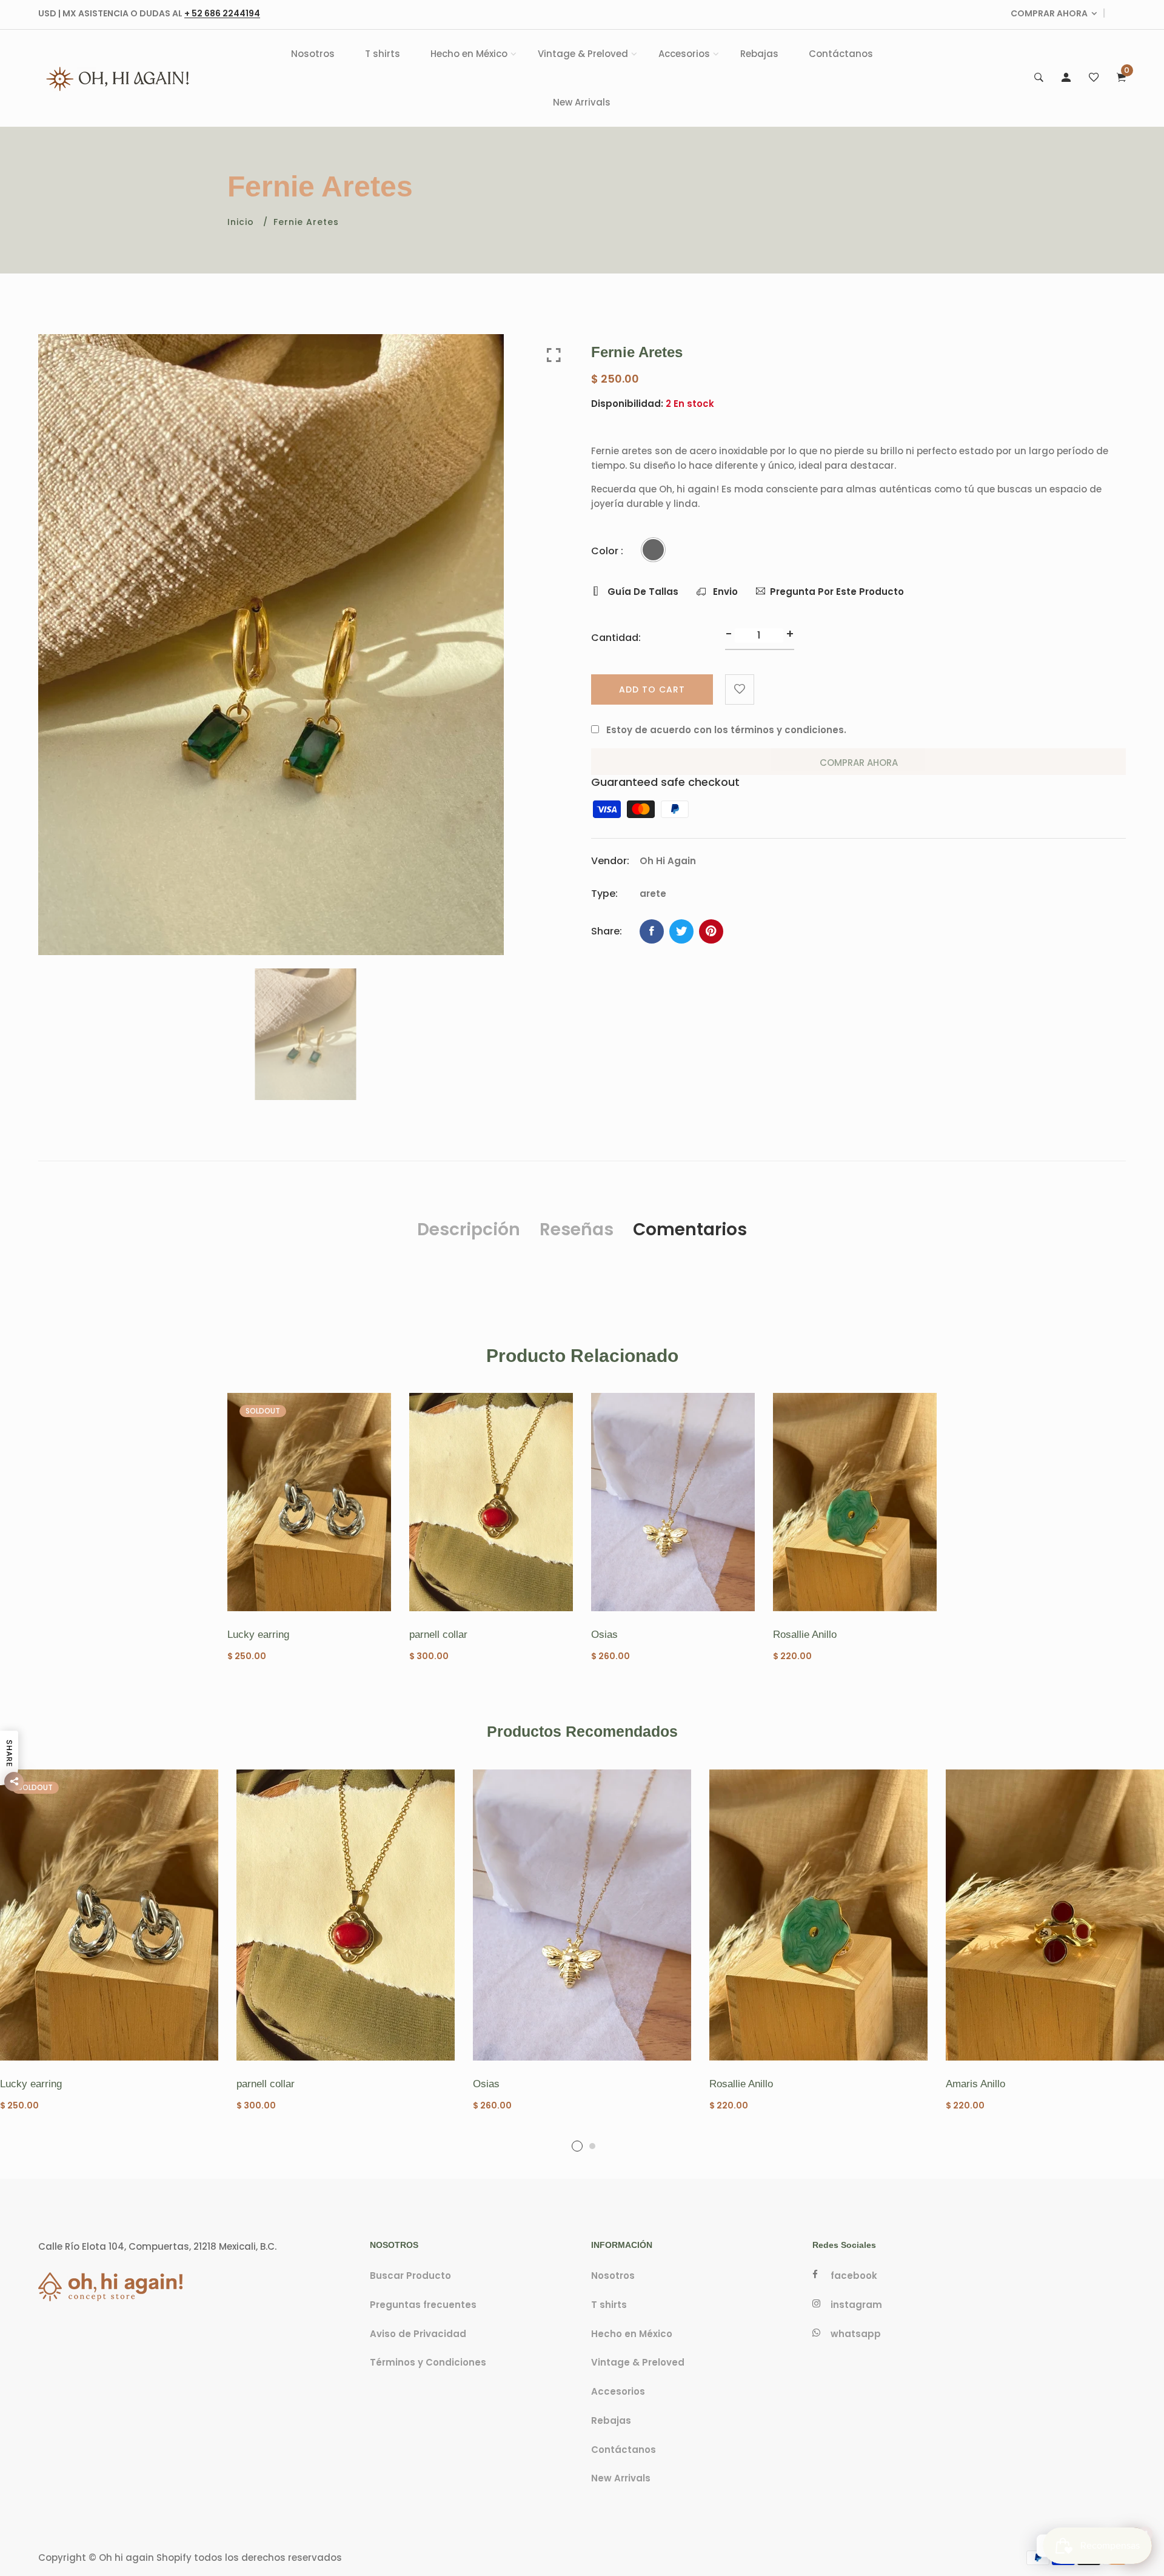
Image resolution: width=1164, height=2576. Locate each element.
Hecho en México (469, 54)
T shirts (383, 54)
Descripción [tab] (469, 1229)
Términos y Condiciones (428, 2363)
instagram (856, 2305)
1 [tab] (577, 2146)
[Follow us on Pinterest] (711, 931)
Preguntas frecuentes (423, 2305)
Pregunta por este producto (837, 592)
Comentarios (690, 1229)
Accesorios (684, 54)
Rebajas (759, 54)
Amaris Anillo (975, 2084)
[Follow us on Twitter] (681, 931)
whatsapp (856, 2334)
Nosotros (313, 54)
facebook (854, 2276)
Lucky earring (258, 1635)
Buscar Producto (410, 2276)
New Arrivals (582, 102)
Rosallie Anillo (805, 1635)
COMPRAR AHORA (1049, 13)
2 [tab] (592, 2146)
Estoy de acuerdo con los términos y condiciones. (726, 730)
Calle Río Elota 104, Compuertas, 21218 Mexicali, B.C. (157, 2246)
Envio (724, 592)
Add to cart (652, 689)
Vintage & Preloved (583, 54)
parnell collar (438, 1635)
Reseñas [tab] (577, 1229)
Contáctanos (841, 54)
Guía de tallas (642, 592)
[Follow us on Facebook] (652, 931)
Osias (604, 1635)
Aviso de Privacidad (418, 2334)
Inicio (241, 222)
